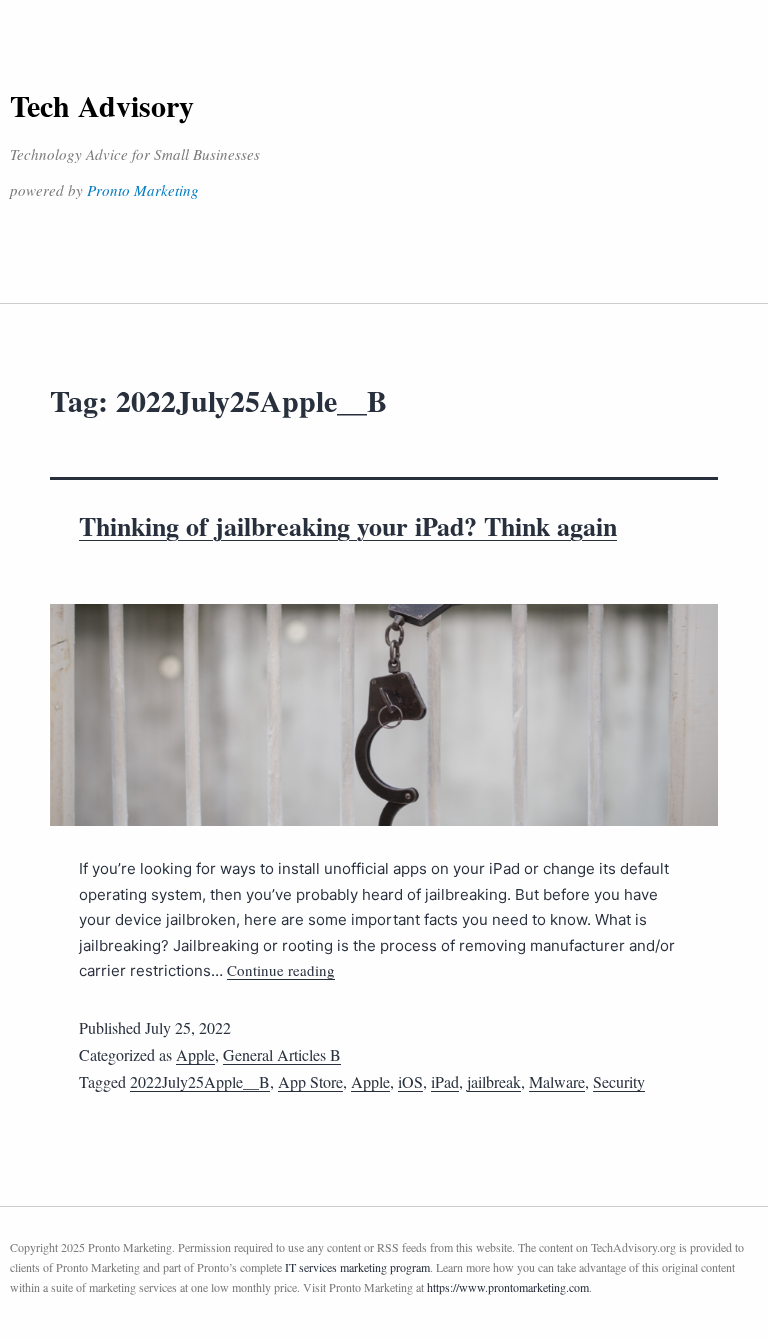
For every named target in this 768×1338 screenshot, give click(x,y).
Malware (557, 1081)
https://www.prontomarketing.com (508, 1287)
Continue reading (281, 970)
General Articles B (282, 1054)
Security (619, 1081)
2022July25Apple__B (200, 1081)
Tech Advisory (102, 105)
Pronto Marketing (143, 190)
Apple (195, 1054)
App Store (310, 1081)
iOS (410, 1081)
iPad (445, 1081)
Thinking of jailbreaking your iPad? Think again (348, 526)
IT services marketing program (357, 1267)
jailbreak (494, 1081)
